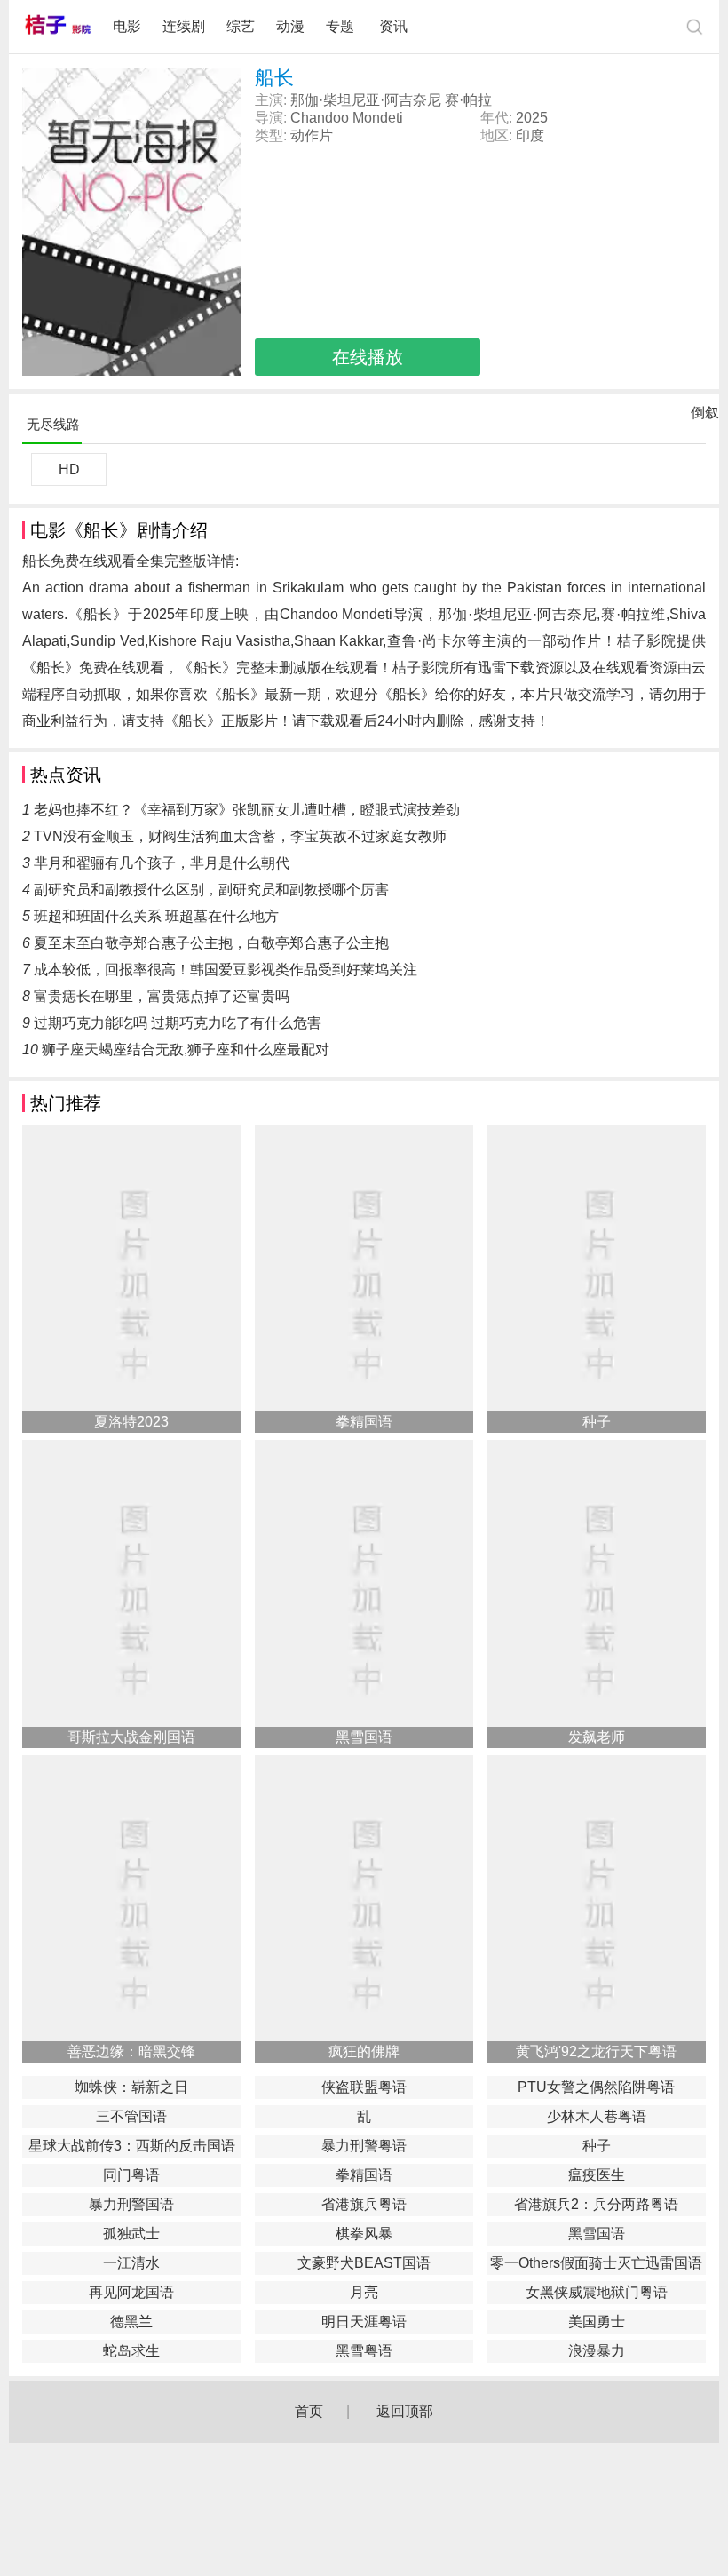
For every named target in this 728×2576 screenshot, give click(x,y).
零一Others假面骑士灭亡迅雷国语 (596, 2263)
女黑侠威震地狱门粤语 (597, 2292)
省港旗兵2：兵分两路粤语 (596, 2204)
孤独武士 (131, 2234)
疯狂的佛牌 (364, 2051)
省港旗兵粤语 (364, 2204)
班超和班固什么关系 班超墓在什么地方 (156, 916)
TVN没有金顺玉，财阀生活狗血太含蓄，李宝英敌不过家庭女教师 (240, 836)
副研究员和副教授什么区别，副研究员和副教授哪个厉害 (211, 890)
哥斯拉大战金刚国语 (131, 1737)
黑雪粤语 (364, 2351)
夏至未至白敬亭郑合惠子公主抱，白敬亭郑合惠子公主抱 (211, 943)
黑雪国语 (364, 1737)
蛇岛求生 (131, 2351)
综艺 (241, 26)
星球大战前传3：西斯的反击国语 (132, 2146)
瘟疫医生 (597, 2175)
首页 (309, 2411)
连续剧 (184, 26)
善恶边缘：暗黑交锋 (131, 2051)
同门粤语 (131, 2175)
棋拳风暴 (364, 2234)
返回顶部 (405, 2411)
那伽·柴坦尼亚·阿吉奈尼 (366, 100)
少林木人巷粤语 (597, 2116)
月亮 (364, 2292)
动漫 (290, 26)
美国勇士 (597, 2322)
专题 (342, 26)
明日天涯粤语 (364, 2322)
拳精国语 (364, 1422)
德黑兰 (131, 2322)
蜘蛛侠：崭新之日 (131, 2087)
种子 (597, 1422)
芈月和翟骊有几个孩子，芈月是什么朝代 (162, 863)
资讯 (393, 26)
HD (69, 469)
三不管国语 (131, 2116)
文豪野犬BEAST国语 (364, 2263)
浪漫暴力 (597, 2351)
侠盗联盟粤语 (364, 2087)
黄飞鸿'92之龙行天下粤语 (596, 2051)
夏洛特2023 (131, 1422)
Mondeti (378, 118)
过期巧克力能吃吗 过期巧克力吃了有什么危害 (178, 1023)
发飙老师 (597, 1737)
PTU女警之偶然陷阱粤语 (596, 2087)
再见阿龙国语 (131, 2292)
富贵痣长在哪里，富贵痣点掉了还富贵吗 (162, 996)
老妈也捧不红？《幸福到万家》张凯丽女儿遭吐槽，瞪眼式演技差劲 (247, 810)
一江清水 (131, 2263)
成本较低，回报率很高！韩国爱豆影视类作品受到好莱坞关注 (226, 970)
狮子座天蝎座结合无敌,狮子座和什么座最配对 (186, 1049)
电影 (127, 26)
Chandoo (320, 118)
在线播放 (368, 357)
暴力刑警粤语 (364, 2146)
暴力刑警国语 (131, 2204)
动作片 (312, 135)
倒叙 (705, 417)
